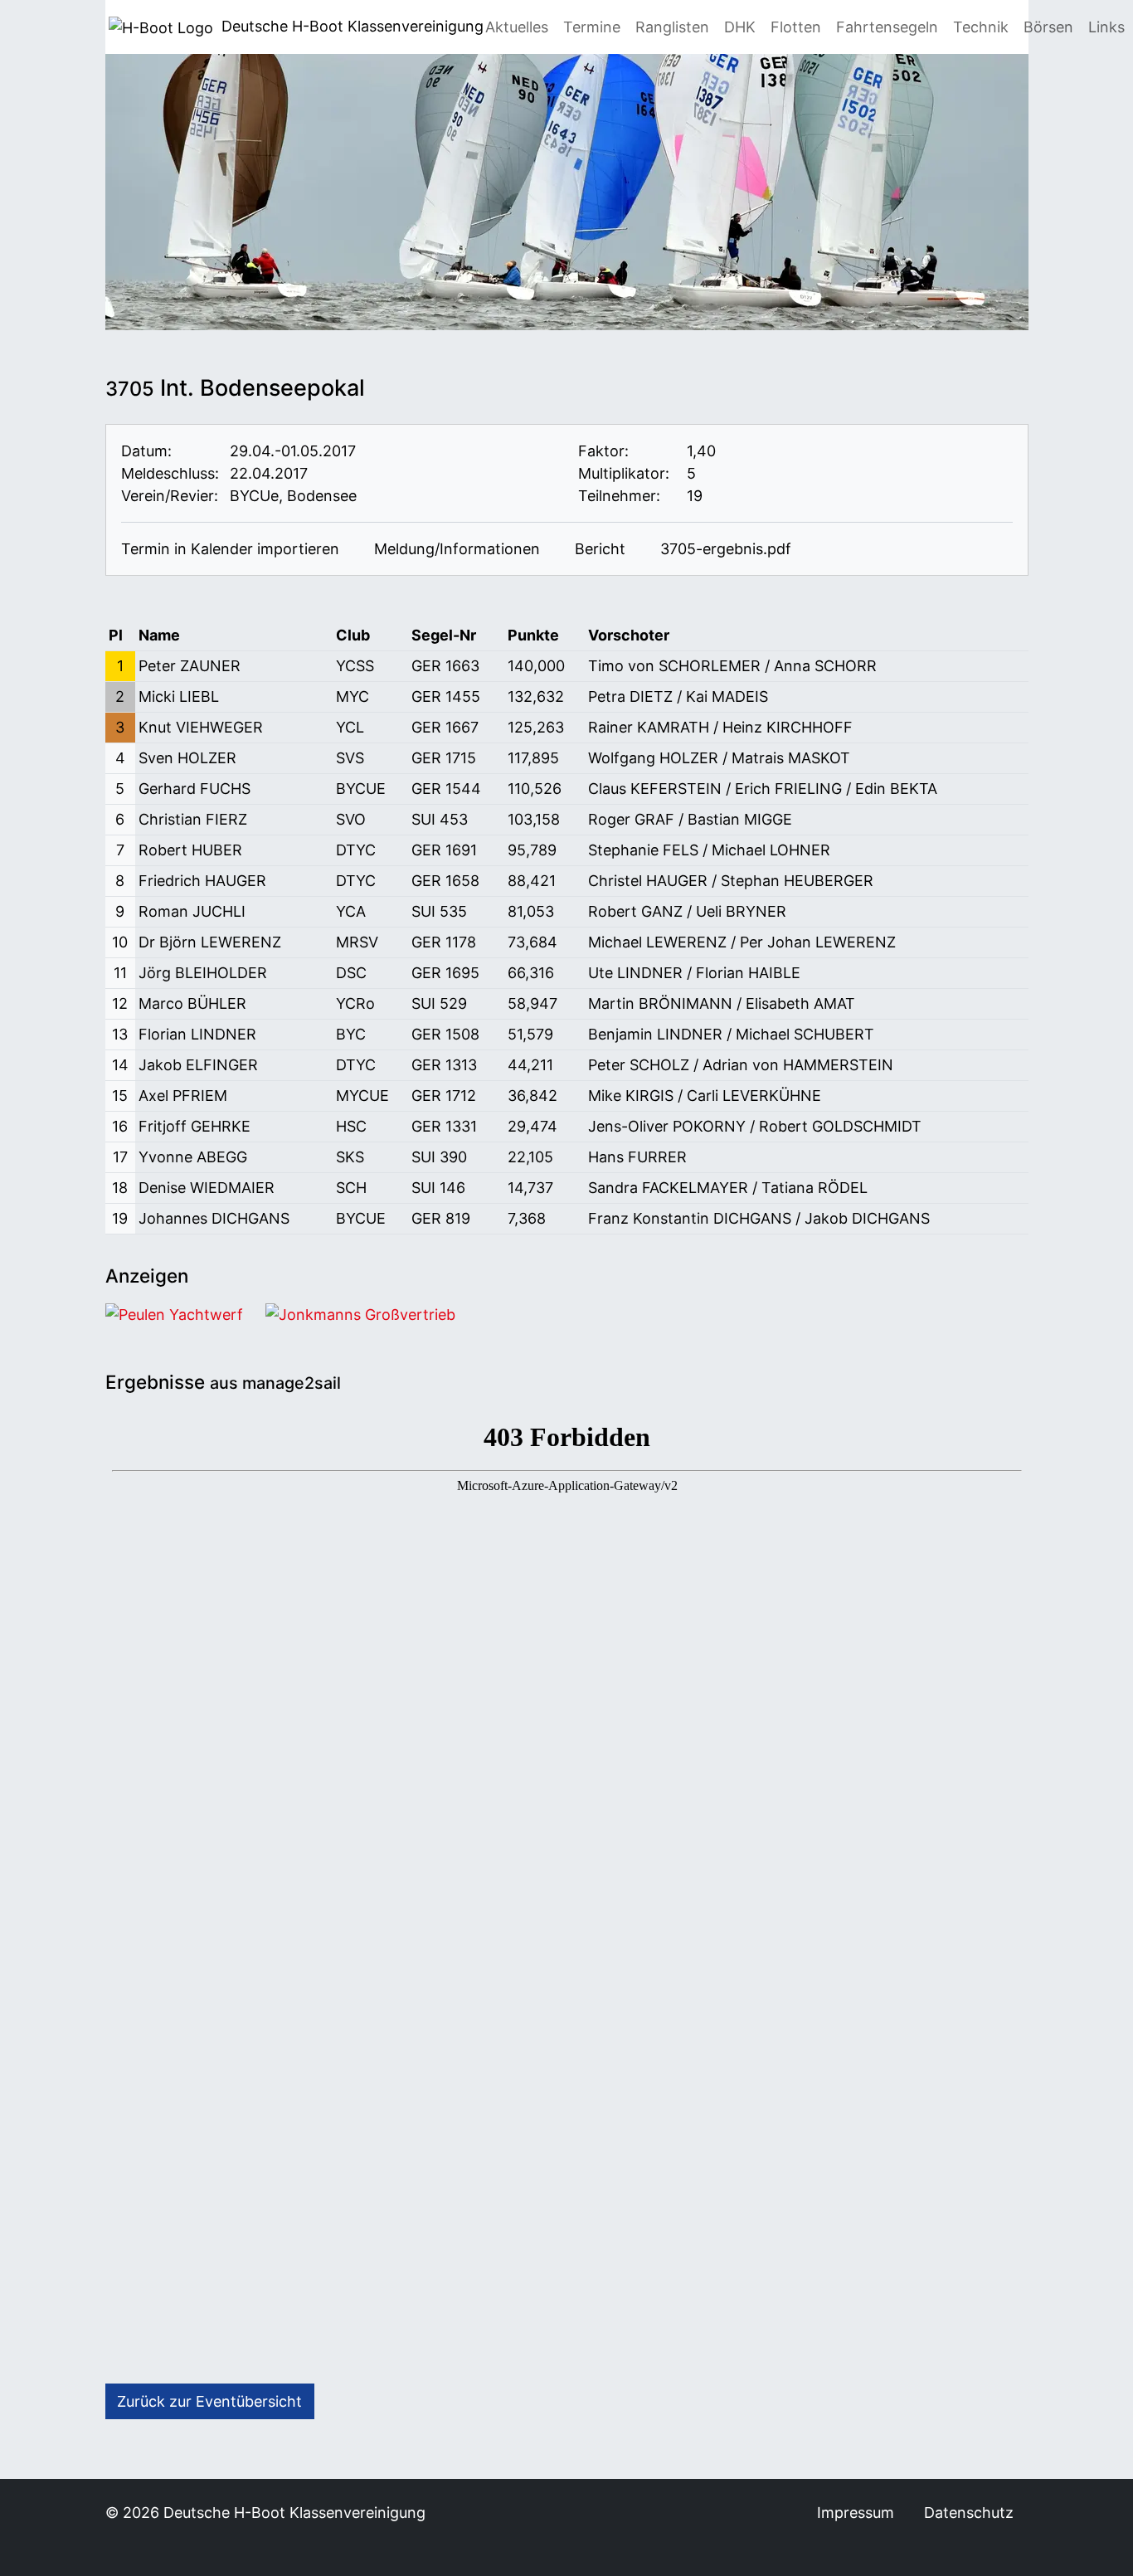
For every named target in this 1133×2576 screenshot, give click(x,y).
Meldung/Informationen (455, 549)
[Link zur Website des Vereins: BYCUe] (370, 496)
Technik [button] (981, 27)
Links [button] (1106, 27)
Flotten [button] (796, 27)
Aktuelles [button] (517, 27)
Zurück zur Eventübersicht (209, 2401)
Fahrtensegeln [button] (887, 27)
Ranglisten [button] (672, 27)
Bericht (598, 549)
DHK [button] (740, 27)
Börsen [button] (1048, 27)
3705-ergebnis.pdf (724, 549)
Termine (592, 27)
